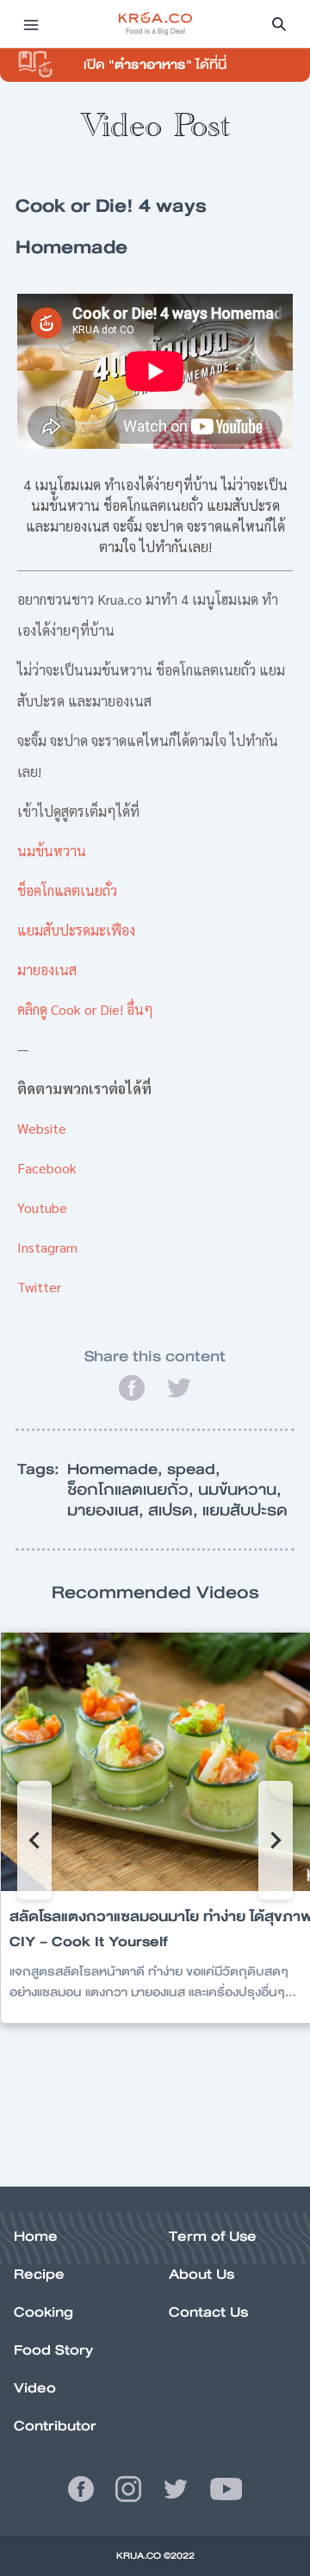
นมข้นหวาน (52, 851)
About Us (201, 2274)
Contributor (55, 2426)
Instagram (47, 1247)
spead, (194, 1469)
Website (42, 1128)
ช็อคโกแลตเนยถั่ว (67, 890)
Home (36, 2236)
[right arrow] (34, 1840)
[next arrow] (276, 1840)
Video (35, 2388)
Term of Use (213, 2236)
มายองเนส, (108, 1510)
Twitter (39, 1287)
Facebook (47, 1168)
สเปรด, (175, 1510)
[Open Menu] (31, 24)
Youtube (42, 1207)
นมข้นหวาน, (240, 1490)
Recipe (39, 2274)
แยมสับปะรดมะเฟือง (76, 930)
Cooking (43, 2312)
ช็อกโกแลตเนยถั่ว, (133, 1490)
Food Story (53, 2350)
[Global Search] (279, 24)
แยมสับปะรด (245, 1510)
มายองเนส (47, 970)
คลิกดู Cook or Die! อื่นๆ (85, 1009)
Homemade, (117, 1469)
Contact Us (208, 2312)
